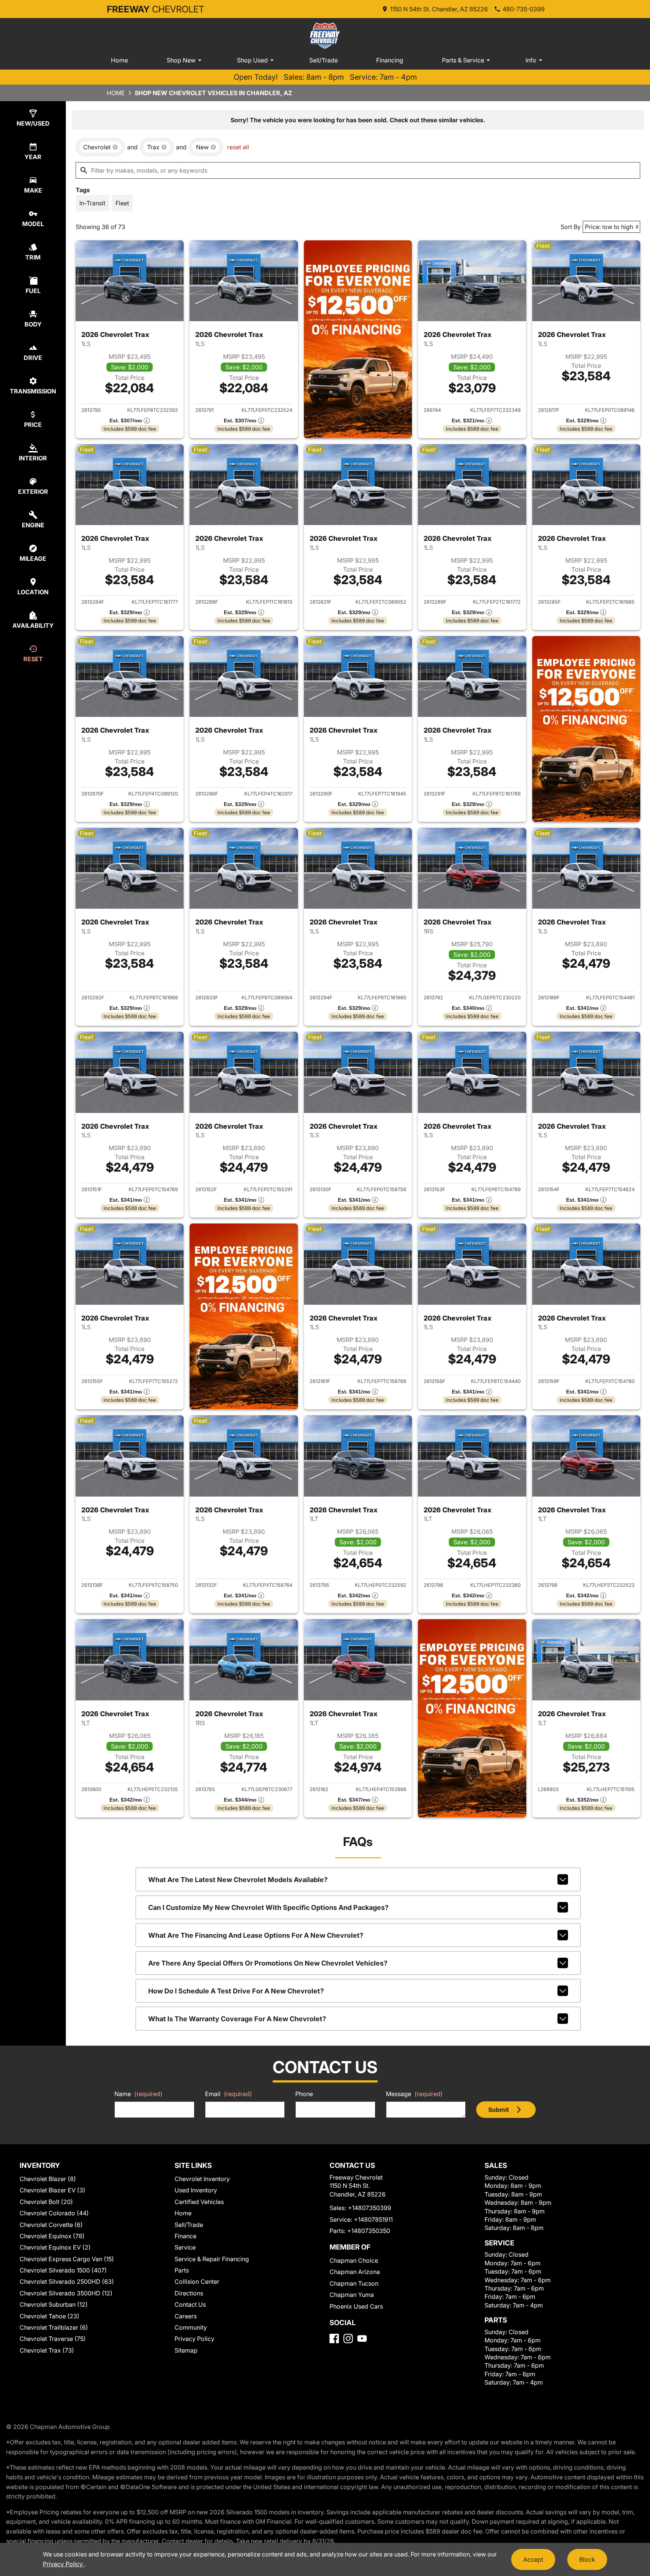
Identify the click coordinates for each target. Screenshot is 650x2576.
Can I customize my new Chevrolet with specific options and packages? (268, 1907)
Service (185, 2247)
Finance (185, 2236)
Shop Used (252, 60)
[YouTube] (362, 2338)
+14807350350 (369, 2231)
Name (138, 2094)
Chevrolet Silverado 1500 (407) (63, 2270)
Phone (304, 2094)
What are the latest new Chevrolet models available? (238, 1880)
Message (414, 2094)
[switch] (92, 203)
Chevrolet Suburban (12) (54, 2304)
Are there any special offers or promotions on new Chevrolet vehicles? (268, 1963)
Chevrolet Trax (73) (47, 2350)
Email (229, 2094)
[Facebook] (334, 2338)
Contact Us (190, 2304)
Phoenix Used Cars (356, 2306)
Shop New (181, 60)
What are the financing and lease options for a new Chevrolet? (256, 1935)
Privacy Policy (194, 2339)
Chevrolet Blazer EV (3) (52, 2190)
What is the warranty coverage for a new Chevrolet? (237, 2019)
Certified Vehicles (199, 2202)
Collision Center (197, 2282)
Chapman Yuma (352, 2295)
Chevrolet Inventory (202, 2179)
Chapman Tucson (354, 2283)
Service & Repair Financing (212, 2259)
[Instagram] (348, 2338)
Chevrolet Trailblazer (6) (54, 2327)
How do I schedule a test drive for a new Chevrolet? (236, 1991)
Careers (186, 2316)
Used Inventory (196, 2190)
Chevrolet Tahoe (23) (49, 2316)
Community (191, 2327)
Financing (390, 60)
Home (119, 60)
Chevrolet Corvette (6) (51, 2225)
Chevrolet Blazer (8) (48, 2179)
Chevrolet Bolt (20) (46, 2202)
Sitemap (186, 2350)
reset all (238, 147)
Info (531, 60)
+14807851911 (373, 2219)
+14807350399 (370, 2208)
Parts (182, 2270)
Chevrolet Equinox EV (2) (55, 2247)
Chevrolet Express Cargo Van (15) (67, 2259)
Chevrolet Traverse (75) (53, 2339)
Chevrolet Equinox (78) (52, 2236)
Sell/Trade (323, 60)
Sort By (571, 227)
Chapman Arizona (355, 2272)
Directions (189, 2293)
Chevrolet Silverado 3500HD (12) (66, 2293)
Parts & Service (463, 60)
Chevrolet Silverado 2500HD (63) (67, 2282)
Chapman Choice (354, 2260)
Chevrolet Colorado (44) (54, 2213)
